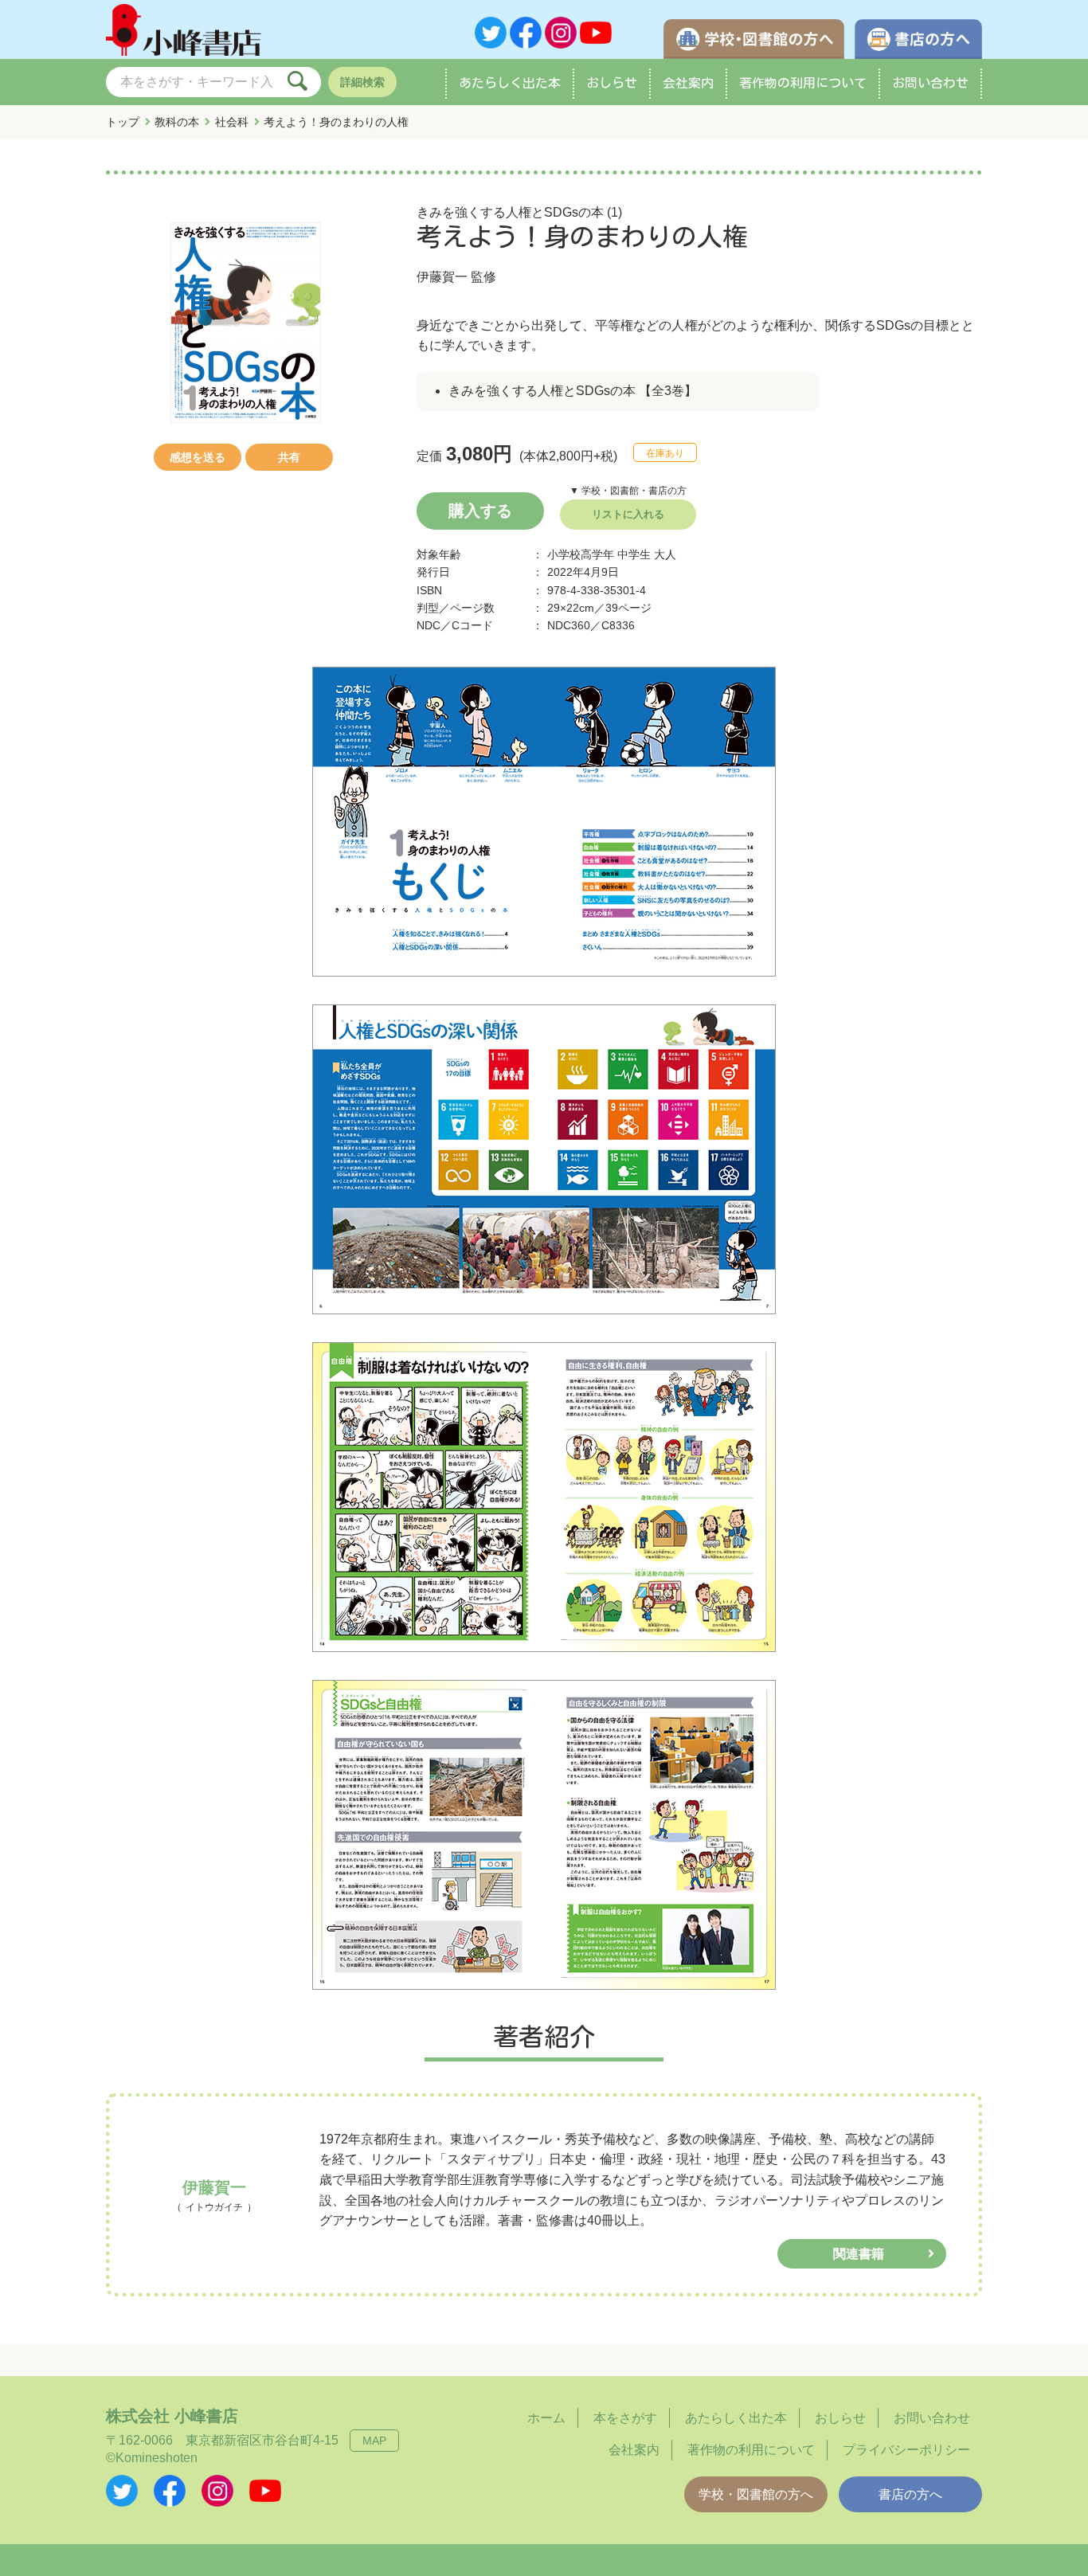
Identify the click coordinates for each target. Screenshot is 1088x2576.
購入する (480, 511)
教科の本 (177, 122)
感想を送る (198, 457)
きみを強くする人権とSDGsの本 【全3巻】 (573, 391)
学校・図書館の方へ (756, 2494)
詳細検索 (362, 82)
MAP (374, 2441)
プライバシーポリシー (906, 2450)
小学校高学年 (581, 554)
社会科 (232, 122)
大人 (665, 554)
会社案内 (688, 83)
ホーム (546, 2418)
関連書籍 (859, 2254)
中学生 (634, 554)
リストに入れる (628, 514)
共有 (289, 457)
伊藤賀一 (442, 277)
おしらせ (612, 83)
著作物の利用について (803, 83)
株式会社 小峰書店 (172, 2416)
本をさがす (625, 2418)
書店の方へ (910, 2494)
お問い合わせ (930, 83)
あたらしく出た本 (510, 83)
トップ (123, 122)
